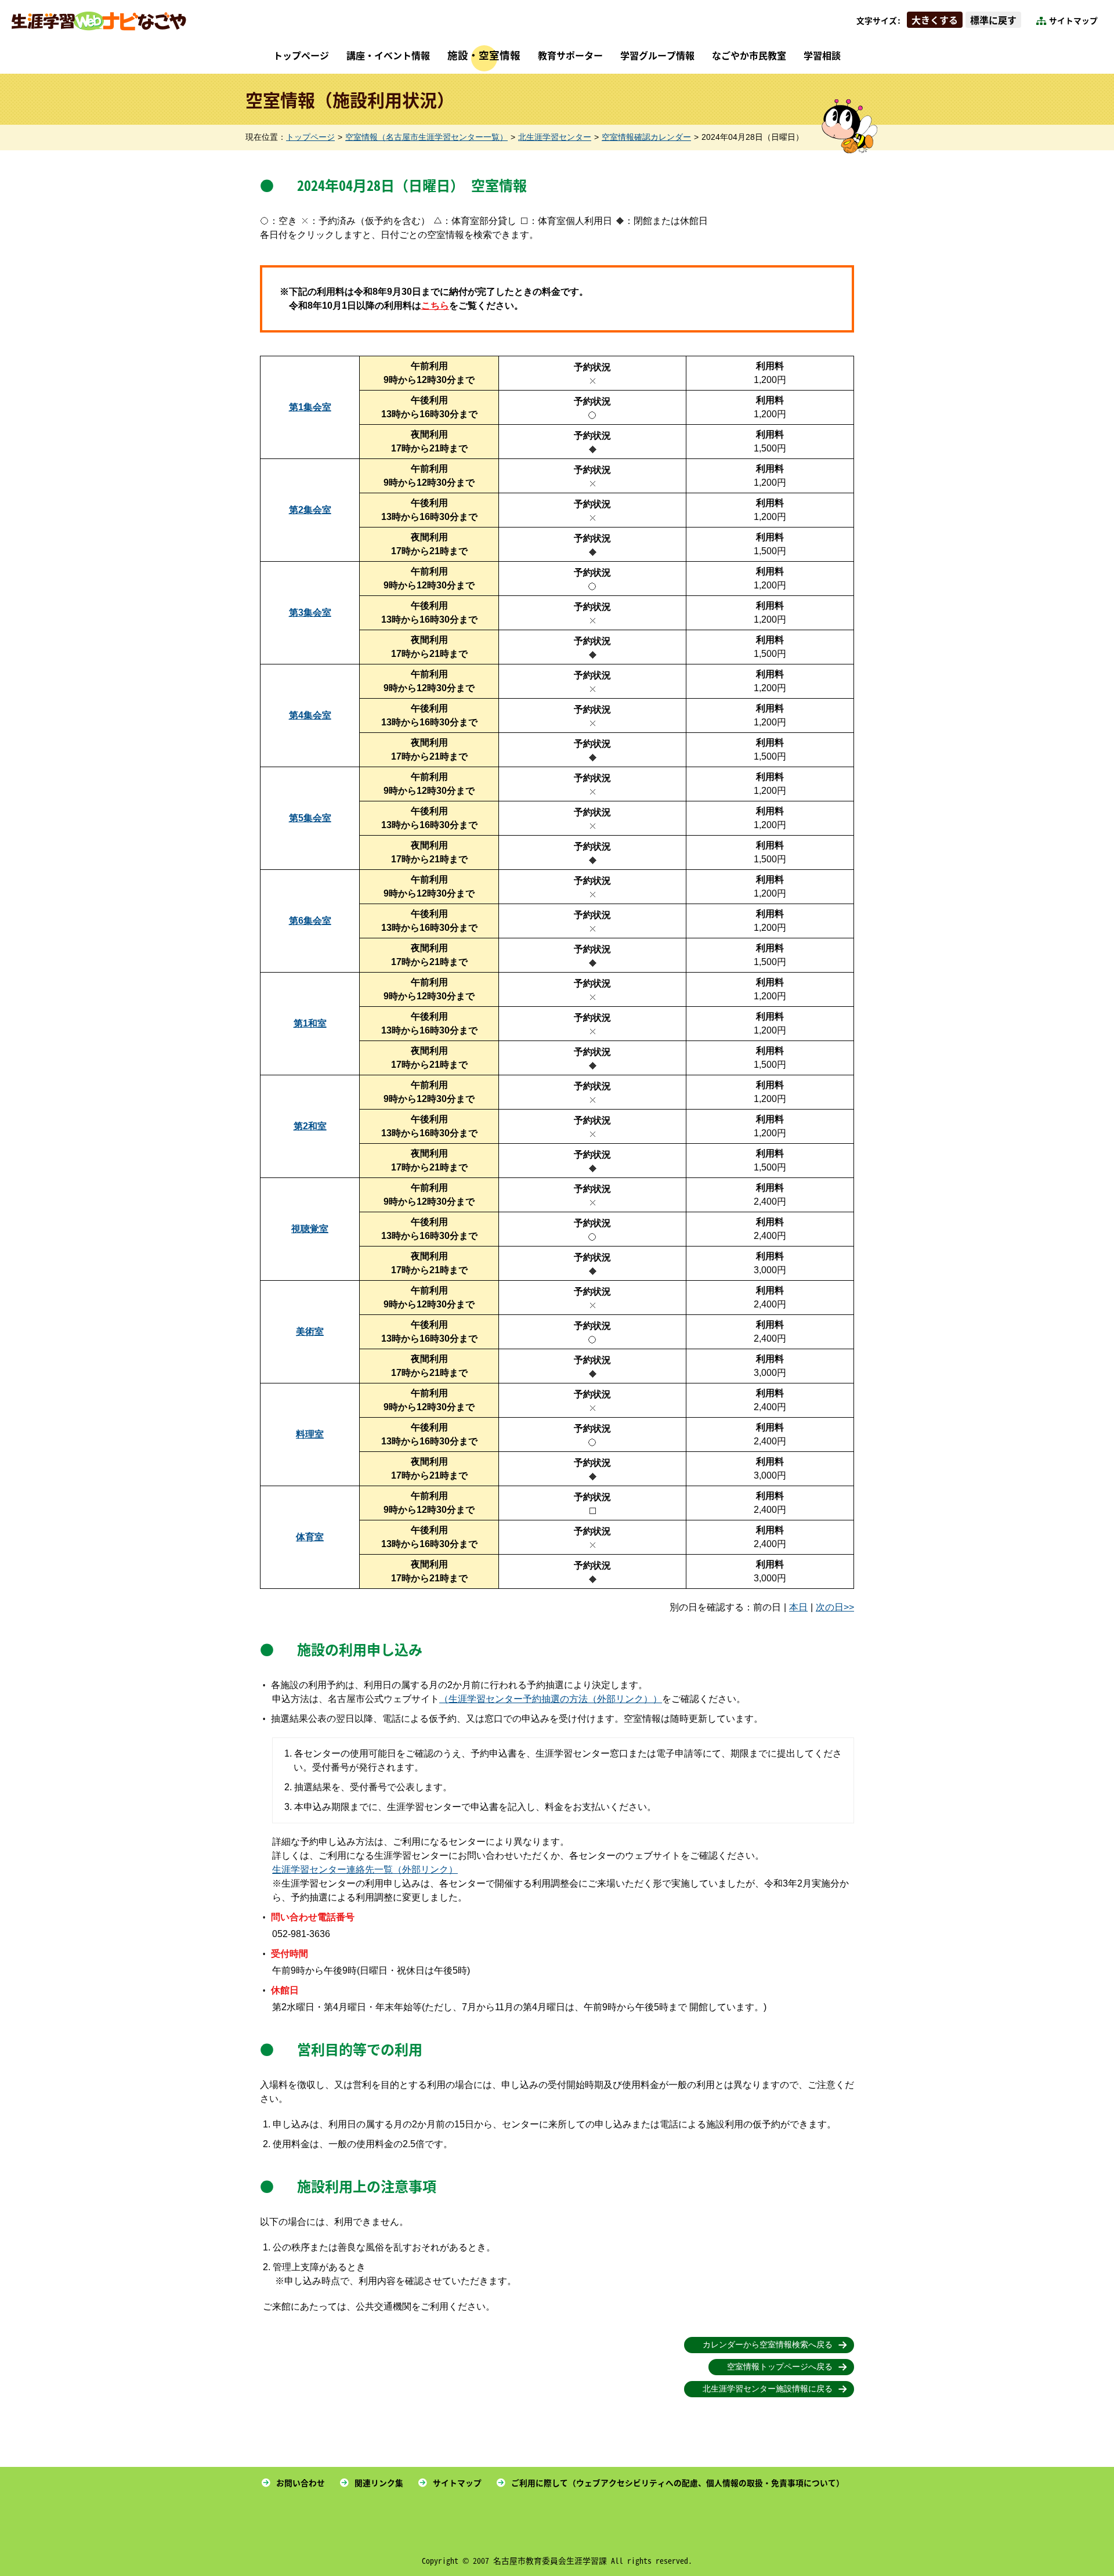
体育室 (310, 1537)
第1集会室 (310, 407)
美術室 (310, 1332)
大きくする (935, 20)
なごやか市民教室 (749, 55)
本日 (798, 1607)
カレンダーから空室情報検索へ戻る (768, 2345)
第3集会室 (310, 613)
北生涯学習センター (555, 137)
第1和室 (310, 1023)
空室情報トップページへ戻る (780, 2367)
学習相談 (822, 55)
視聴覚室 (310, 1229)
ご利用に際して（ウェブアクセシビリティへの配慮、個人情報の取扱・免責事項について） (678, 2483)
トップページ (301, 55)
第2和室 (310, 1126)
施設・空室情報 (484, 55)
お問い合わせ (301, 2483)
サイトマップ (1073, 20)
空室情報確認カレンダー (646, 137)
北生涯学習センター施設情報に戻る (768, 2389)
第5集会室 (310, 818)
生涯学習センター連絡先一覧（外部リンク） (365, 1869)
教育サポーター (570, 55)
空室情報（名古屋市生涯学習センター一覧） (426, 137)
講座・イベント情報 (388, 55)
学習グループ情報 (657, 55)
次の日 (830, 1607)
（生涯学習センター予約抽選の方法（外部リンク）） (551, 1699)
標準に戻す (993, 20)
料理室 (310, 1434)
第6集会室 (310, 921)
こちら (435, 306)
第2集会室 (310, 510)
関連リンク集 (379, 2483)
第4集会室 (310, 715)
